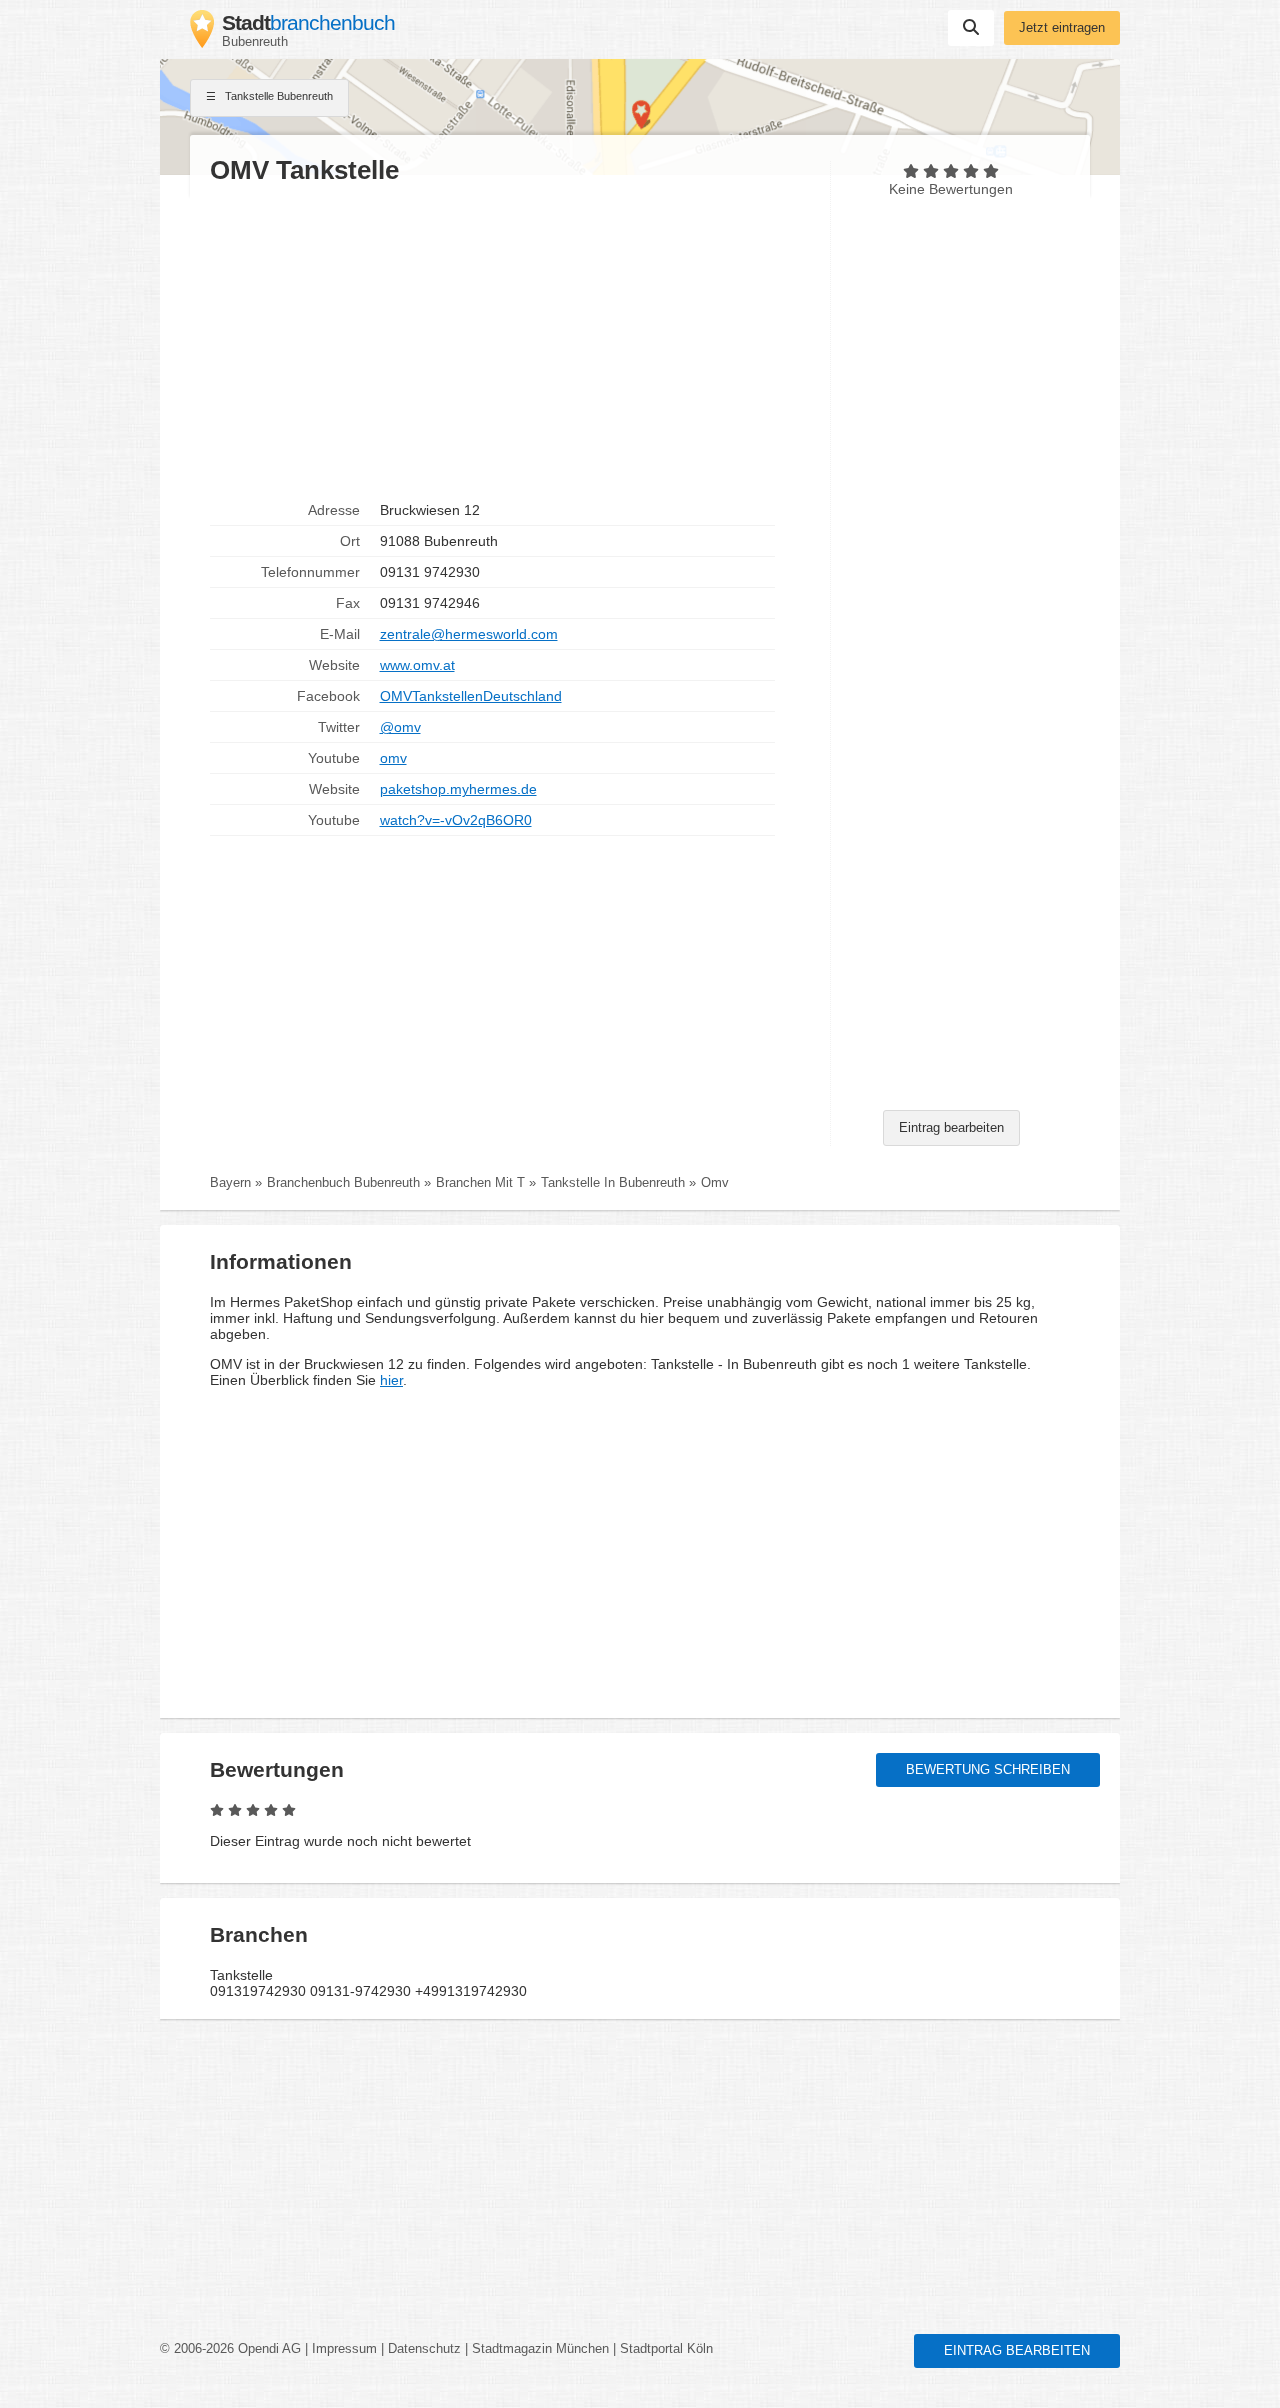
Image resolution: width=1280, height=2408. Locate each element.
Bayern (230, 1183)
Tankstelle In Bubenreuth (613, 1183)
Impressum (344, 2349)
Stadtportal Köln (666, 2349)
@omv (400, 727)
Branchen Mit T (480, 1183)
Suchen (971, 28)
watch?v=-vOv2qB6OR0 (456, 820)
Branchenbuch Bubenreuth (343, 1183)
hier (391, 1380)
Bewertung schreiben (988, 1770)
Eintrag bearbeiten (951, 1128)
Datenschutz (424, 2349)
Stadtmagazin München (540, 2349)
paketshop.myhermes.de (458, 789)
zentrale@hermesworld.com (469, 634)
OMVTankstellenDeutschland (471, 696)
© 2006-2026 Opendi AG (230, 2349)
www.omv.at (417, 665)
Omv (715, 1183)
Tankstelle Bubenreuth (277, 96)
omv (393, 758)
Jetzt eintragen (1062, 28)
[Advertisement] (510, 341)
